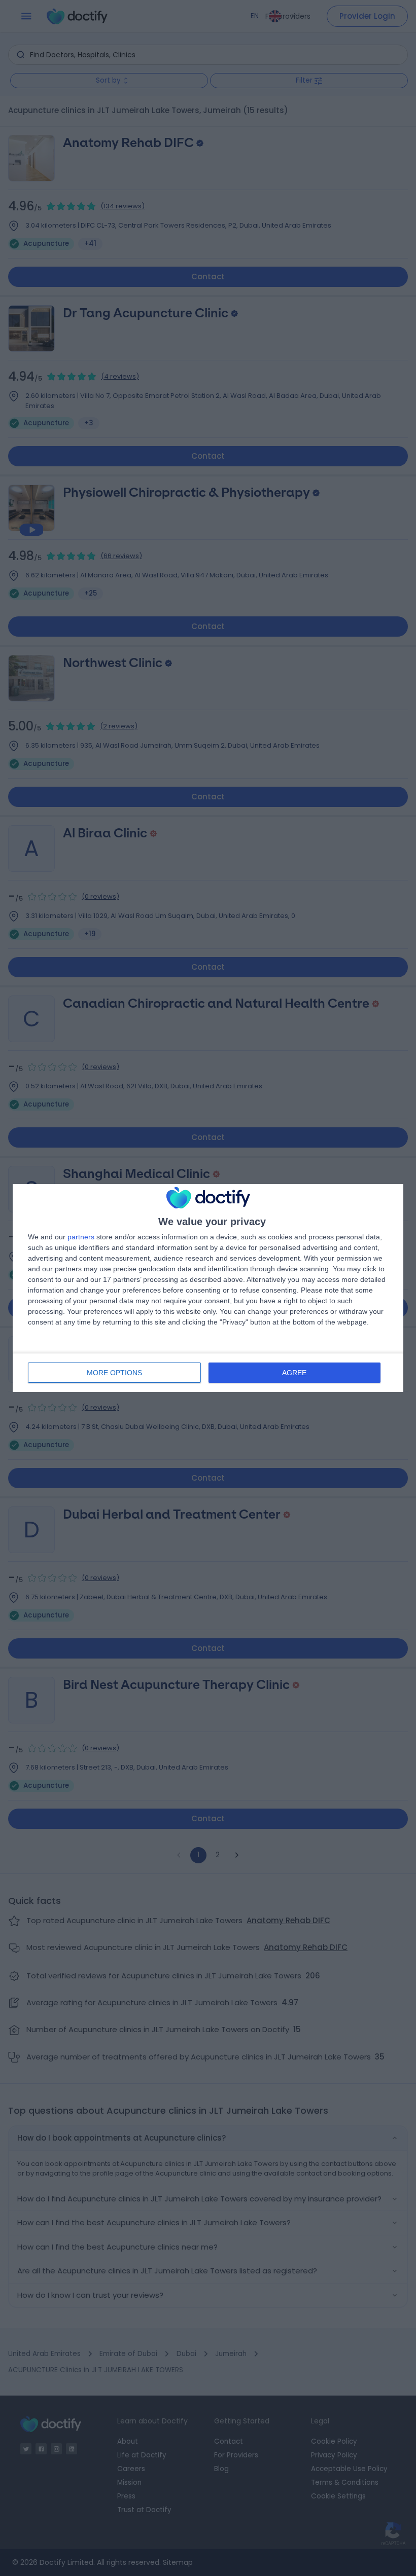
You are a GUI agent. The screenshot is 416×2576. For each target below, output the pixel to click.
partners (81, 1237)
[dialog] (208, 1288)
